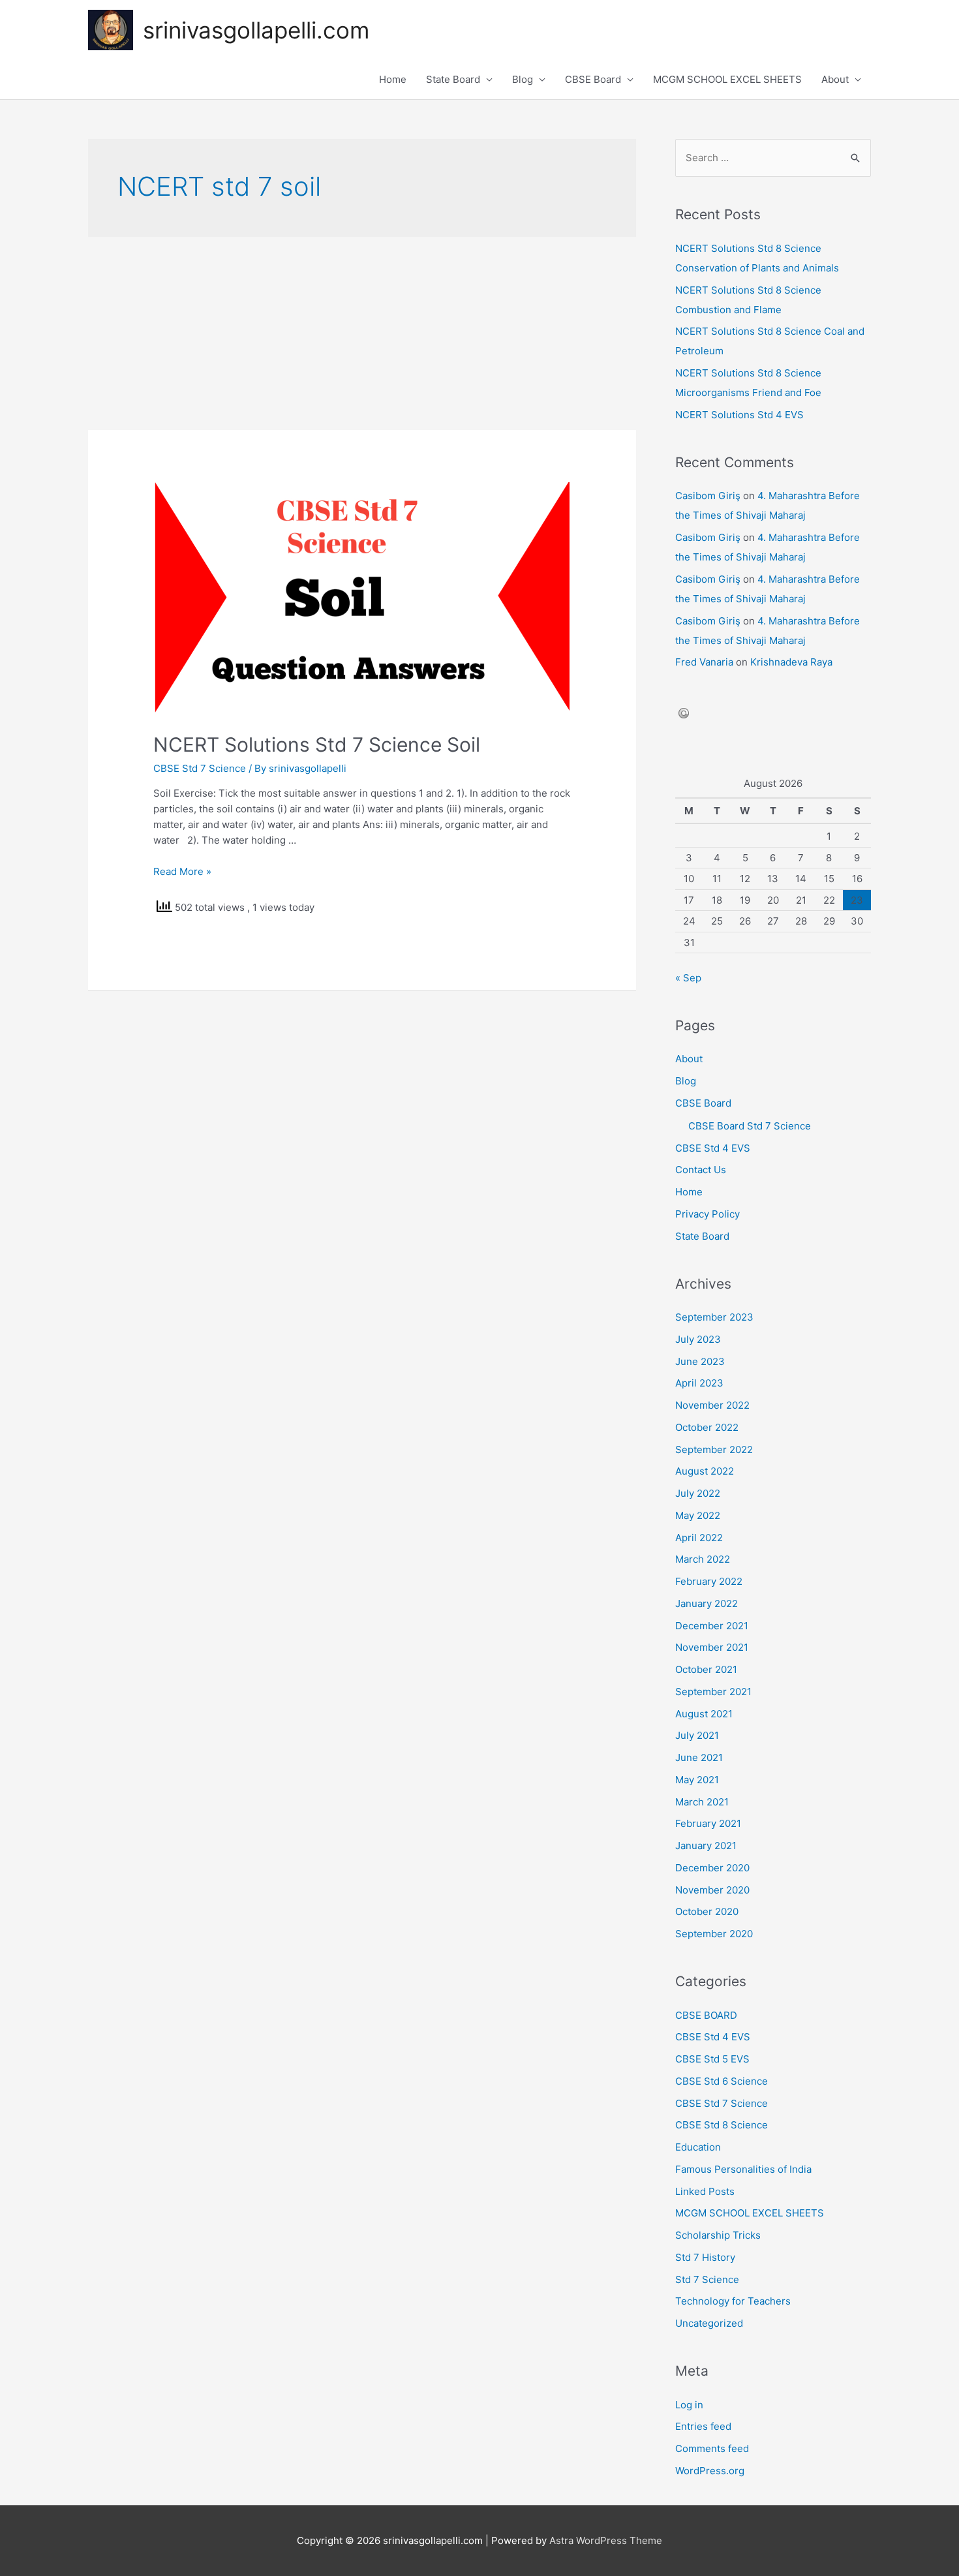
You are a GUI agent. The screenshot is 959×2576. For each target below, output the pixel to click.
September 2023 (714, 1317)
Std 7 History (705, 2257)
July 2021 (697, 1735)
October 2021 (706, 1669)
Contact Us (701, 1170)
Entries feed (703, 2426)
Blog (523, 79)
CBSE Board (593, 79)
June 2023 (700, 1361)
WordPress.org (710, 2471)
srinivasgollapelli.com (256, 30)
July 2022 (698, 1493)
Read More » (182, 871)
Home (393, 79)
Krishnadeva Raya (791, 662)
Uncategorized (709, 2323)
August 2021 (704, 1714)
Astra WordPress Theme (606, 2540)
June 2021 (699, 1757)
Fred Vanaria (704, 662)
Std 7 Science (707, 2279)
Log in (689, 2405)
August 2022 (705, 1471)
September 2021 (713, 1692)
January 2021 (706, 1846)
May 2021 (697, 1780)
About (835, 79)
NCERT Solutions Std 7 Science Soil (317, 744)
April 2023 (699, 1383)
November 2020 (712, 1890)
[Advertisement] (362, 333)
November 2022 (712, 1405)
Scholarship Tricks (718, 2235)
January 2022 (707, 1603)
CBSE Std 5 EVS (712, 2059)
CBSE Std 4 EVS (713, 1148)
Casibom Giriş (708, 496)
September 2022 (714, 1449)
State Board (453, 79)
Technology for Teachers (733, 2301)
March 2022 (703, 1559)
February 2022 (709, 1581)
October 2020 (707, 1911)
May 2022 (698, 1515)
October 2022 (707, 1427)
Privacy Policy (708, 1214)
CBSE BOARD (706, 2015)
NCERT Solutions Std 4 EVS (739, 415)
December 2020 (712, 1868)
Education (698, 2147)
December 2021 (712, 1626)
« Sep (688, 978)
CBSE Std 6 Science (722, 2081)
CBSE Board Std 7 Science (750, 1126)
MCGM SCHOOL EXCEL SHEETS (727, 79)
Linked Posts (705, 2191)
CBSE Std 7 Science (200, 768)
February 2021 (708, 1823)
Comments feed (712, 2448)
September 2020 (714, 1934)
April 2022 (699, 1538)
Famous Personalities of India (743, 2169)
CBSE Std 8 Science (722, 2125)
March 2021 (702, 1802)
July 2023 (698, 1339)
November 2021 (712, 1647)
